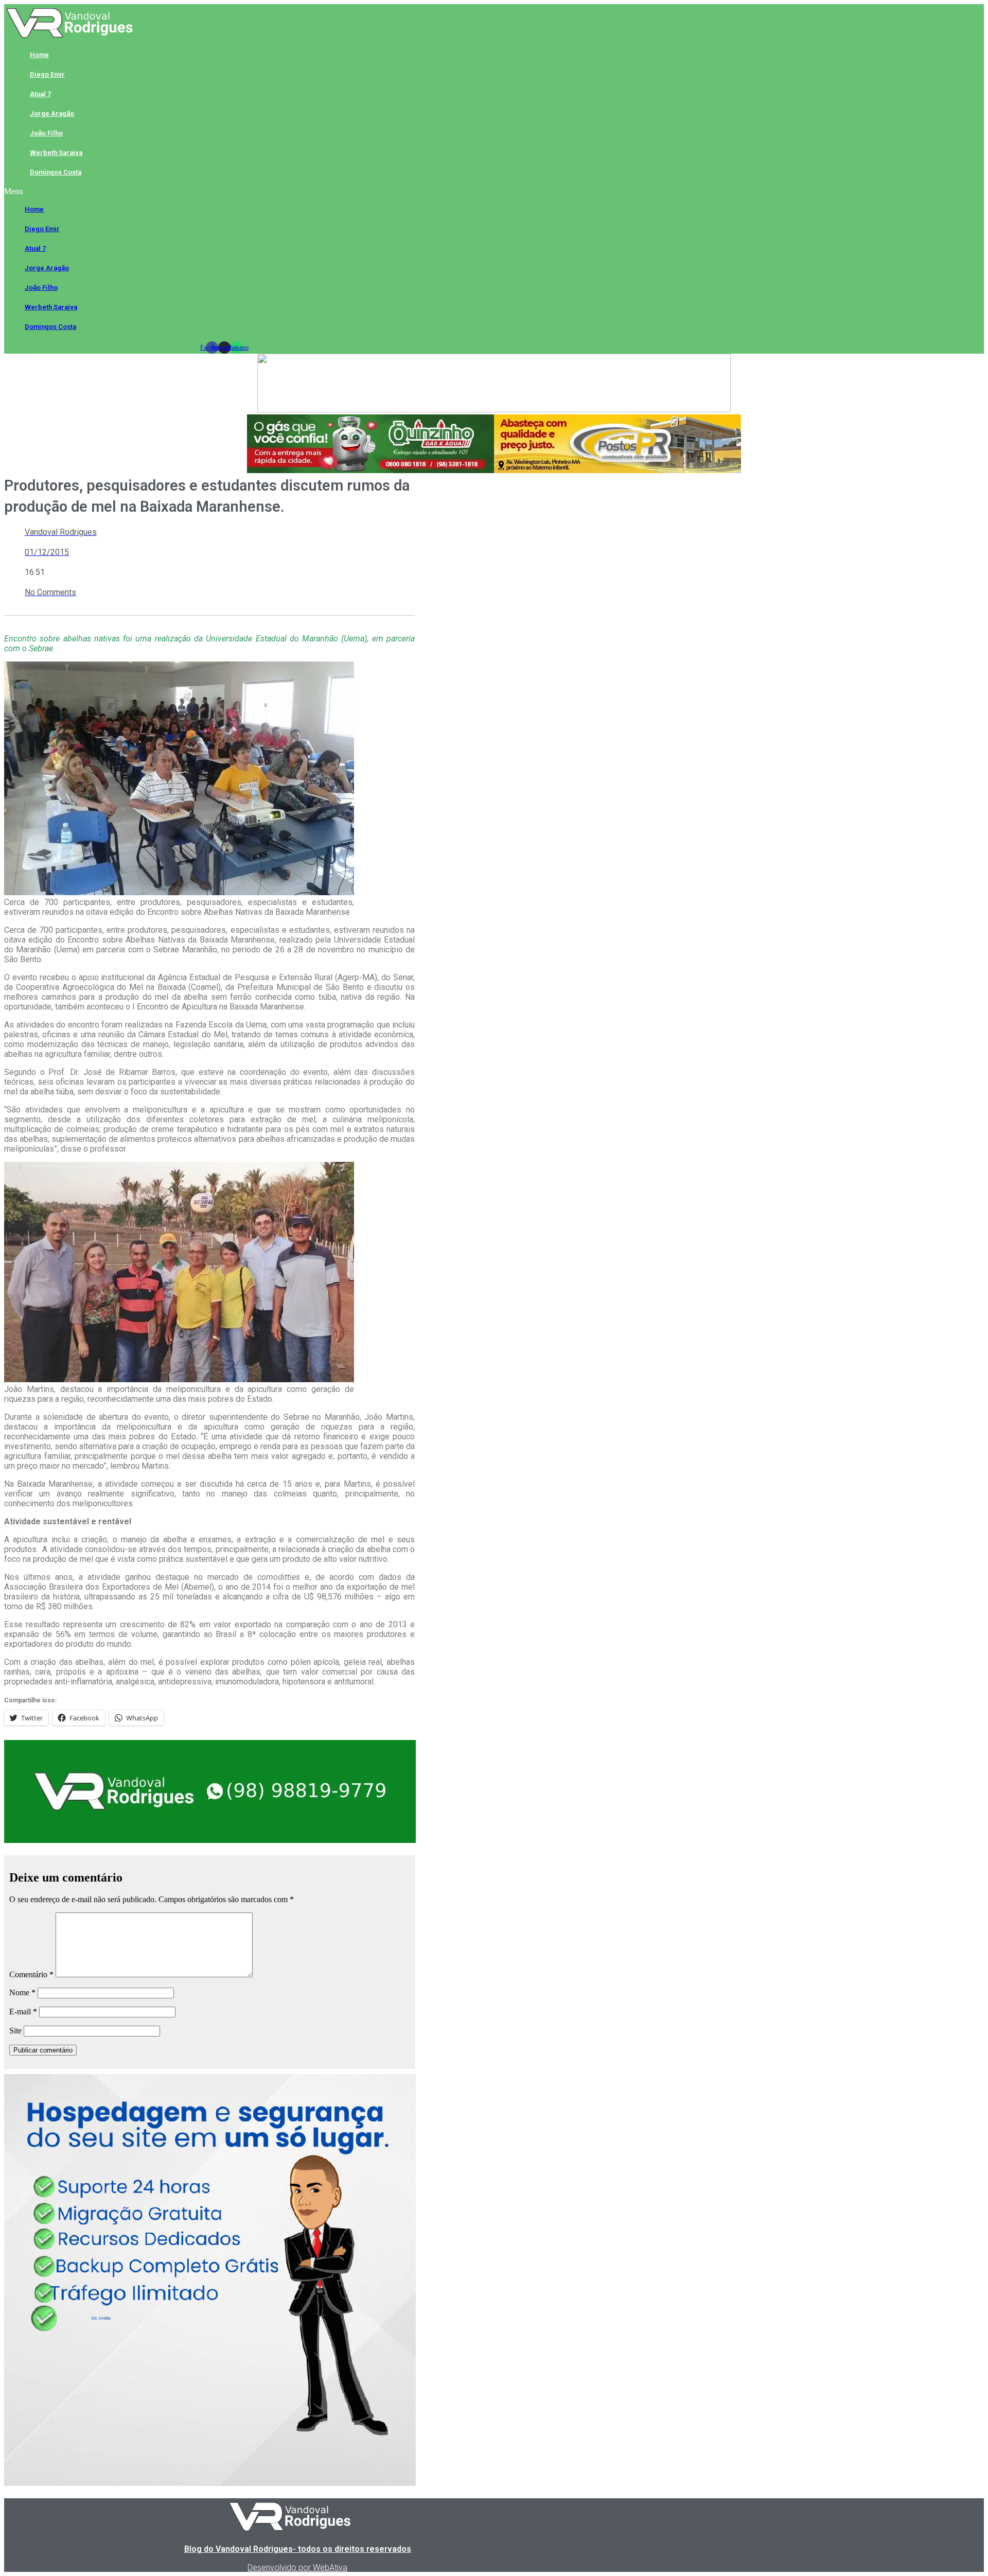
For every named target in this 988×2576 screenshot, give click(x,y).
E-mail (23, 2012)
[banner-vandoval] (210, 1840)
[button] (224, 192)
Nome (22, 1992)
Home (39, 55)
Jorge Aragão (52, 114)
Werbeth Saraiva (56, 153)
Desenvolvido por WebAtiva (297, 2568)
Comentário (31, 1974)
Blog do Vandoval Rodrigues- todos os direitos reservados (298, 2549)
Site (15, 2031)
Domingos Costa (56, 172)
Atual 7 (40, 94)
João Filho (46, 133)
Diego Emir (47, 74)
